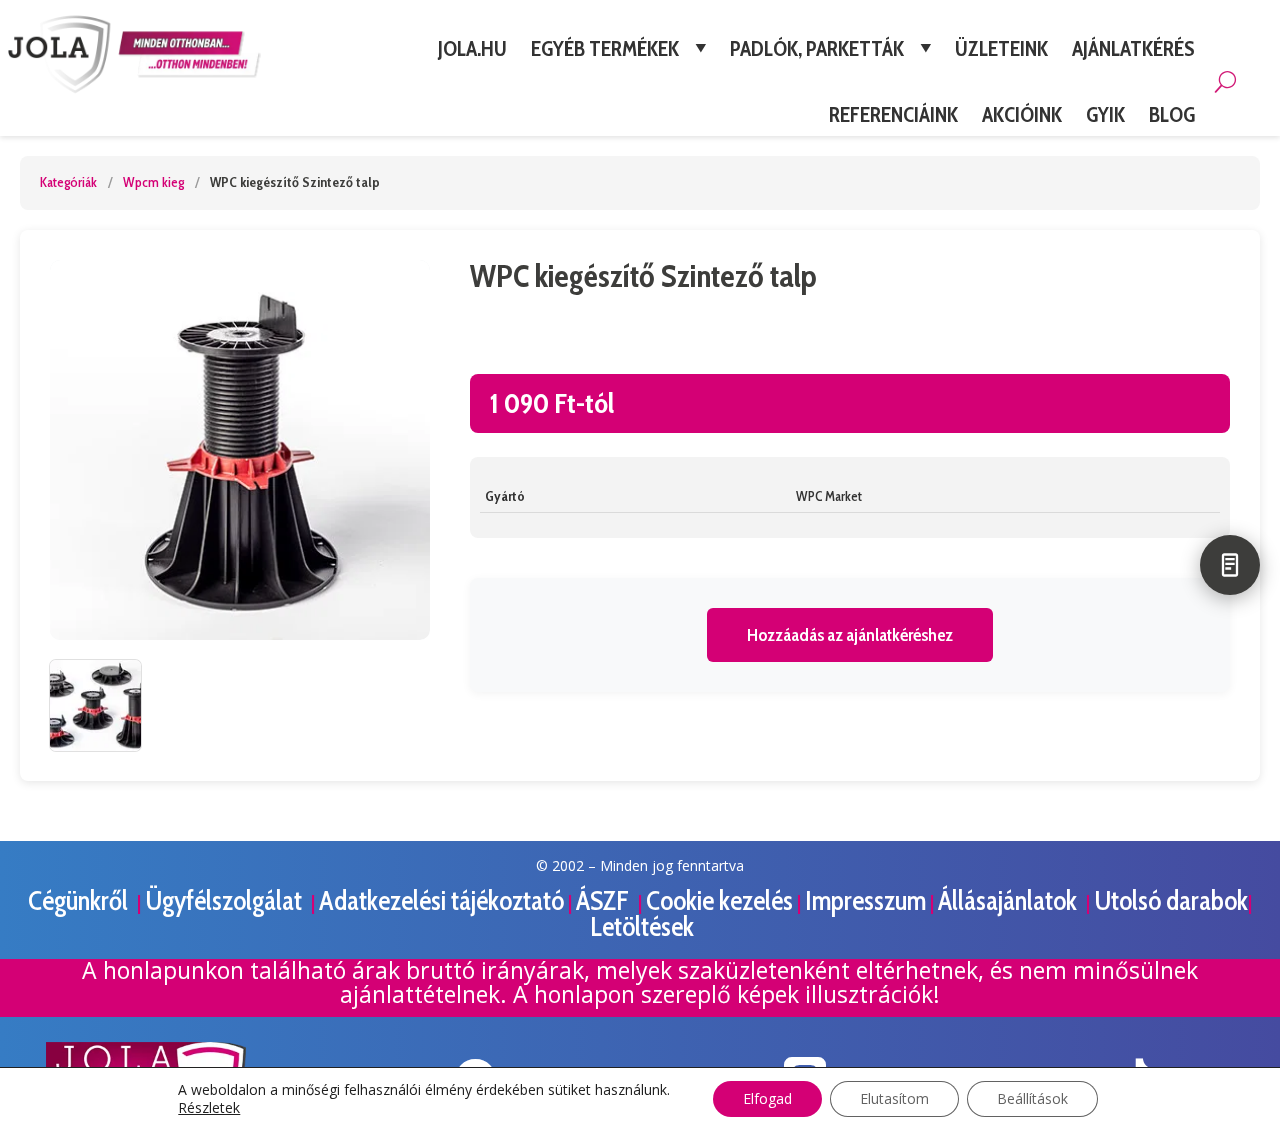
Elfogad (767, 1098)
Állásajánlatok (1010, 900)
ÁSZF (605, 900)
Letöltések (642, 926)
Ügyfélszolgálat (226, 900)
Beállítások (1032, 1098)
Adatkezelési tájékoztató (441, 900)
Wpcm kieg (153, 182)
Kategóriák (68, 182)
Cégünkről (80, 900)
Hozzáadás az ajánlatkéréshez (850, 635)
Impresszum (865, 900)
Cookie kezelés (719, 900)
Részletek (209, 1108)
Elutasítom (894, 1098)
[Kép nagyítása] (240, 450)
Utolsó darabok (1171, 900)
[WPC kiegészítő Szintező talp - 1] (95, 705)
